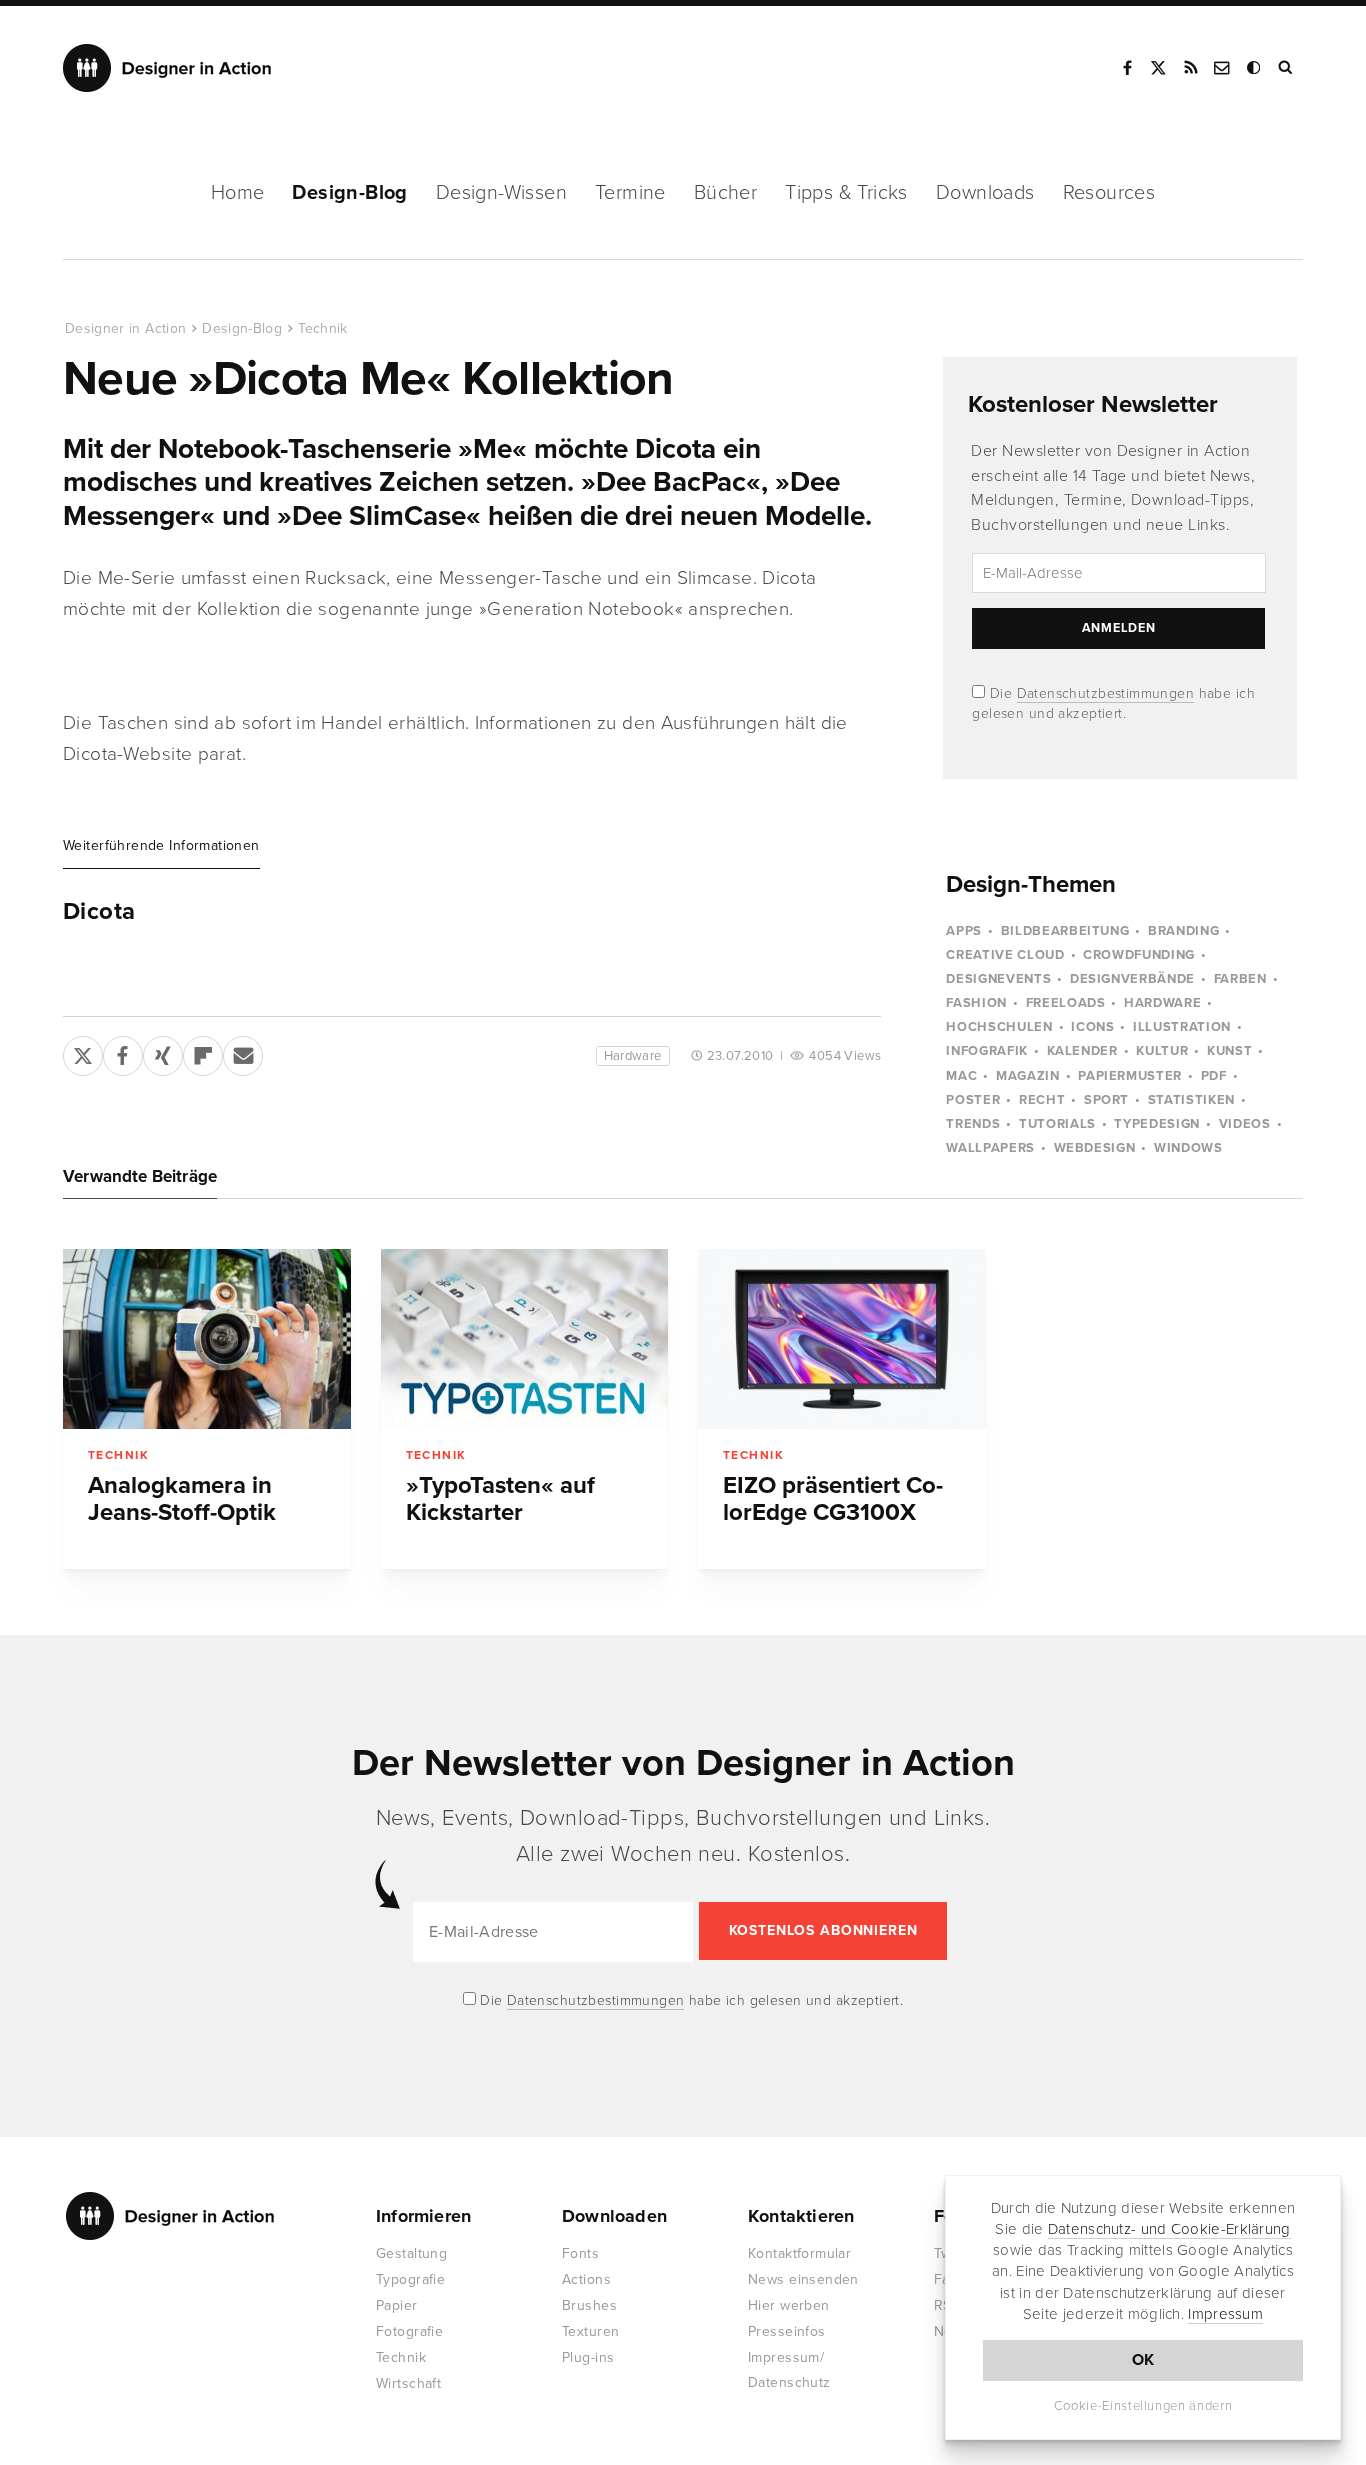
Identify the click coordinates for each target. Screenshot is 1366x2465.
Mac (961, 1076)
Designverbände (1132, 979)
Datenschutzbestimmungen (1106, 693)
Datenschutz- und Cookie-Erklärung (1169, 2229)
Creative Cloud (1005, 955)
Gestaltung (411, 2253)
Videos (1245, 1124)
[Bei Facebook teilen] (123, 1052)
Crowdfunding (1139, 955)
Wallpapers (990, 1148)
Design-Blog (349, 193)
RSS (1191, 68)
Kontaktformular (799, 2253)
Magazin (1028, 1076)
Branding (1183, 931)
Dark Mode (1255, 68)
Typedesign (1157, 1124)
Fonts (580, 2253)
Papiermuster (1130, 1076)
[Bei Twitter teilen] (83, 1052)
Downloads (985, 193)
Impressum (1225, 2314)
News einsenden (803, 2279)
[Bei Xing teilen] (163, 1052)
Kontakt (1223, 68)
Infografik (987, 1051)
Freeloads (1066, 1003)
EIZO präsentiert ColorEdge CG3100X (833, 1499)
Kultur (1162, 1051)
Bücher (725, 193)
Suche (1287, 68)
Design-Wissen (501, 193)
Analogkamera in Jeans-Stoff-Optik (182, 1499)
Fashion (976, 1003)
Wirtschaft (408, 2383)
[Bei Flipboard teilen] (203, 1052)
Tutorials (1057, 1124)
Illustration (1182, 1027)
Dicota (99, 912)
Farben (1240, 979)
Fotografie (409, 2331)
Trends (973, 1124)
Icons (1092, 1027)
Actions (586, 2279)
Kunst (1229, 1051)
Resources (1109, 193)
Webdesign (1095, 1148)
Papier (397, 2305)
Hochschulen (999, 1027)
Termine (630, 193)
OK (1143, 2360)
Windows (1188, 1148)
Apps (964, 931)
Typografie (410, 2279)
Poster (973, 1100)
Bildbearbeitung (1065, 931)
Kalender (1082, 1051)
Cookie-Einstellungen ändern (1143, 2406)
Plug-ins (588, 2357)
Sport (1106, 1100)
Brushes (589, 2305)
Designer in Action (167, 68)
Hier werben (789, 2305)
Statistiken (1191, 1100)
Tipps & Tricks (846, 193)
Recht (1042, 1100)
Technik (322, 328)
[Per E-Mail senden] (243, 1052)
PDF (1214, 1076)
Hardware (633, 1056)
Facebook (1127, 68)
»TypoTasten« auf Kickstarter (500, 1499)
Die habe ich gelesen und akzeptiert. (690, 2000)
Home (238, 193)
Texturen (590, 2331)
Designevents (998, 979)
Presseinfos (787, 2331)
